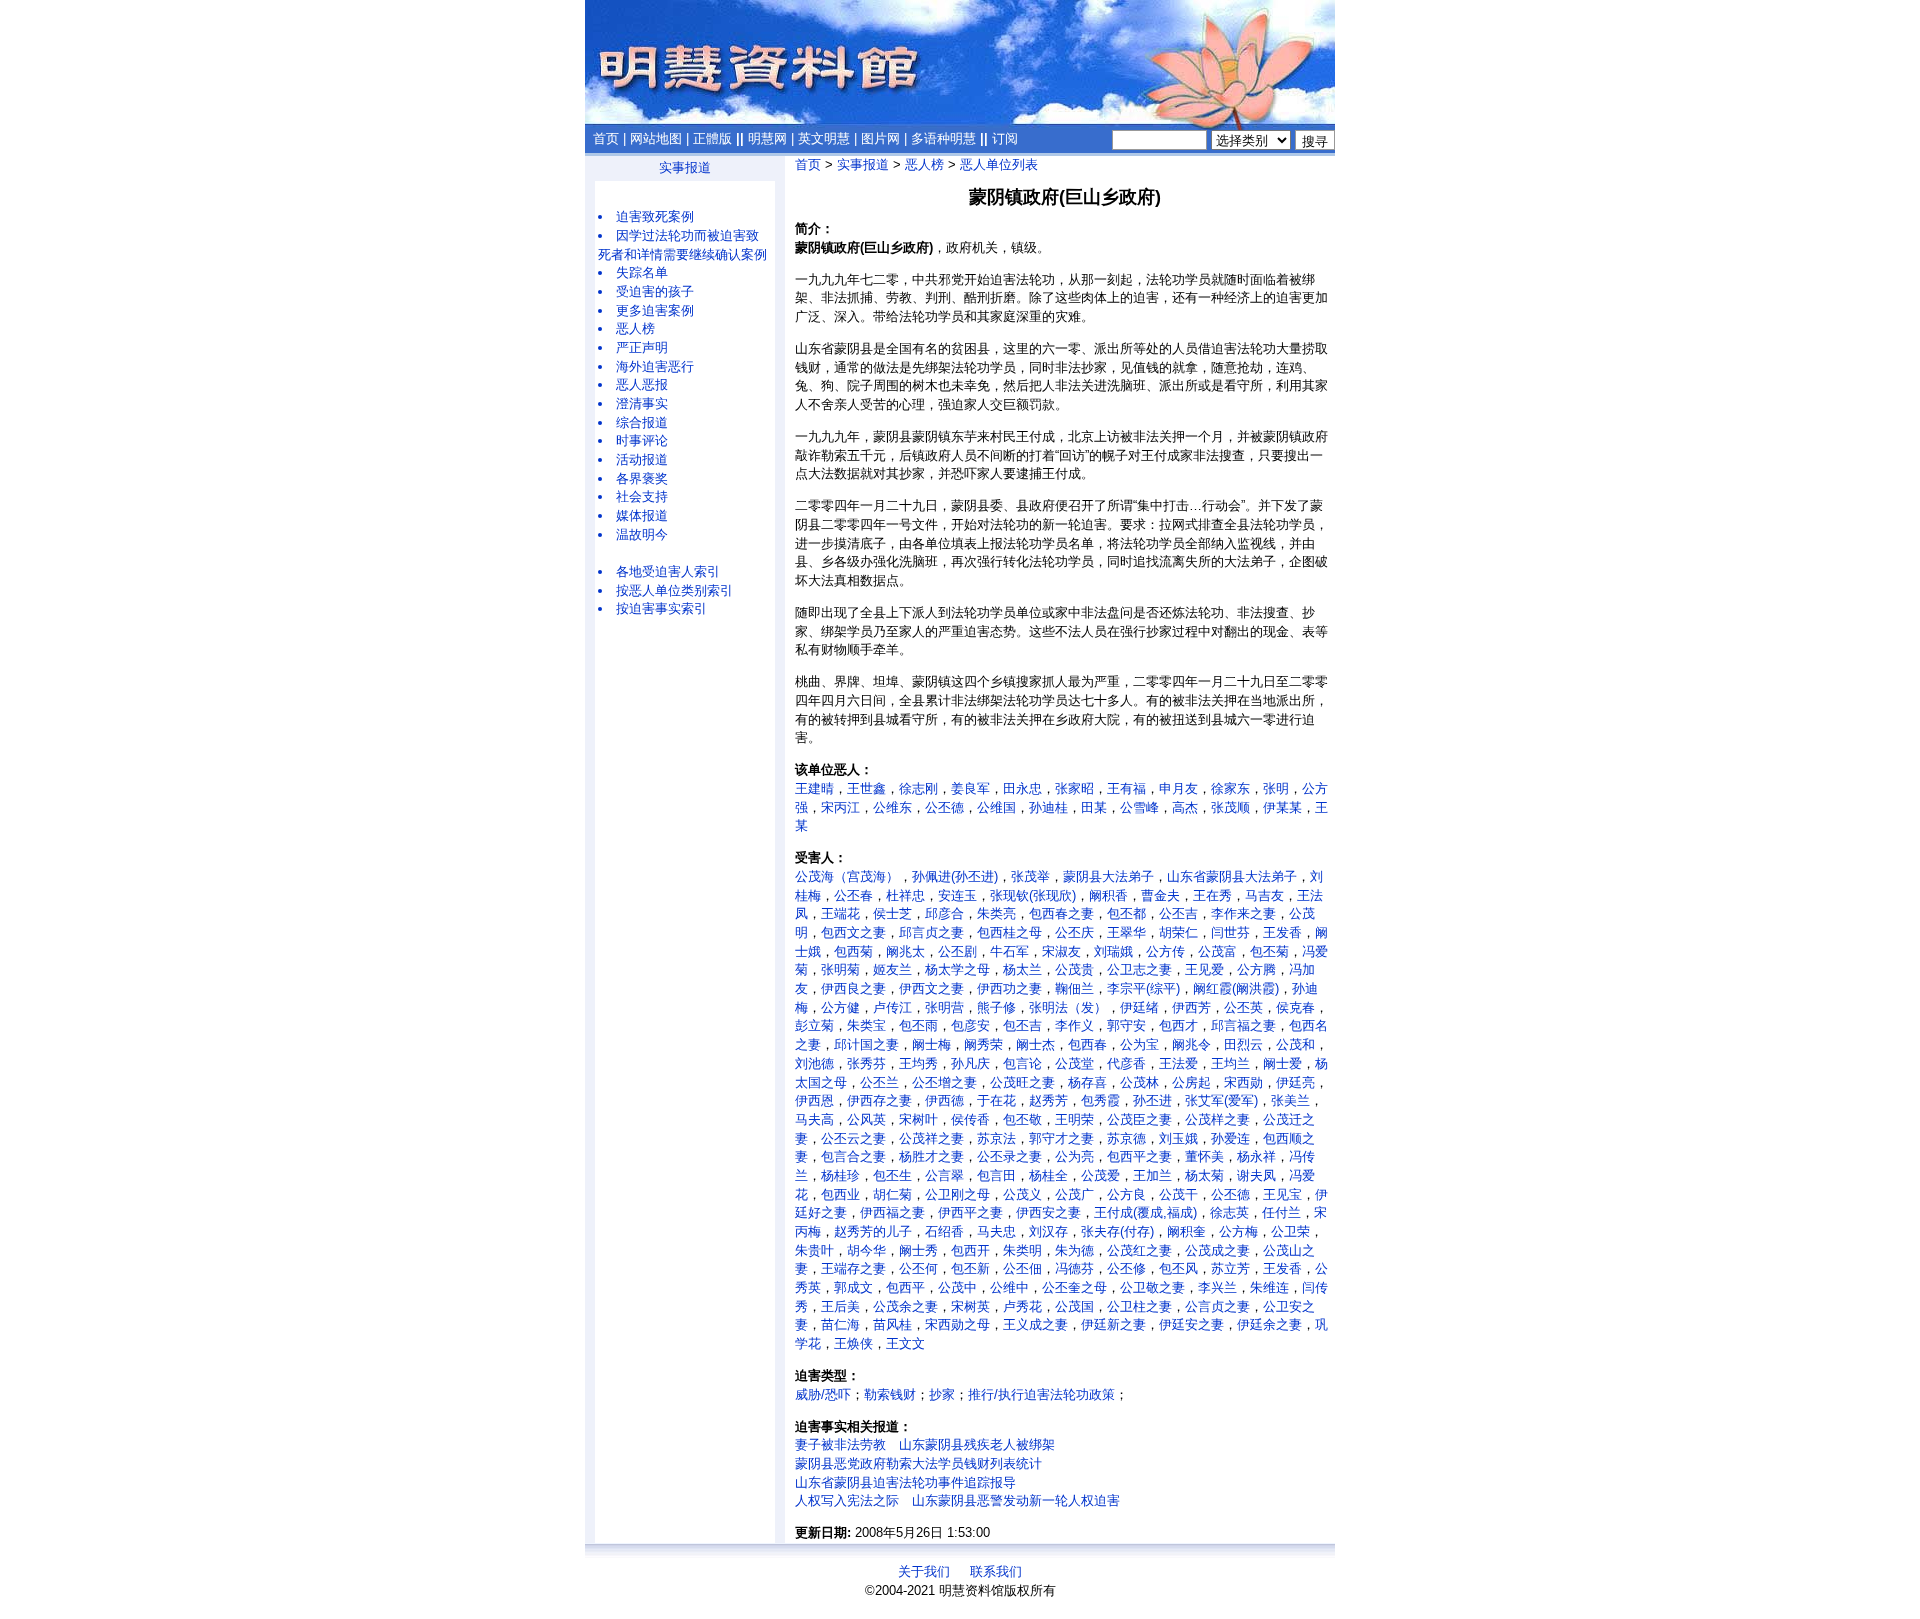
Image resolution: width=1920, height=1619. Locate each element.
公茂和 (1295, 1044)
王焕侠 (853, 1343)
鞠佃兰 (1074, 988)
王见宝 (1282, 1194)
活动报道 (642, 459)
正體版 (712, 138)
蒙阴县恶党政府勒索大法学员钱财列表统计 (918, 1463)
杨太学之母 (957, 969)
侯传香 (970, 1119)
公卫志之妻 (1139, 969)
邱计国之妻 (866, 1044)
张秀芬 (866, 1063)
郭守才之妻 (1061, 1138)
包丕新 (970, 1268)
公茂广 (1074, 1194)
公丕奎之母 (1074, 1287)
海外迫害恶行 (655, 366)
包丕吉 (1022, 1025)
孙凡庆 (970, 1063)
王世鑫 (866, 788)
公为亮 (1074, 1156)
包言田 (996, 1175)
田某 (1094, 807)
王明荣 (1074, 1119)
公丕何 (918, 1268)
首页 (606, 138)
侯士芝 (892, 913)
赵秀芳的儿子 (873, 1231)
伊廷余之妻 (1269, 1324)
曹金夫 (1160, 895)
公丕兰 (879, 1082)
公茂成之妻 (1217, 1250)
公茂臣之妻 (1139, 1119)
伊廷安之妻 (1191, 1324)
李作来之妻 (1243, 913)
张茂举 (1030, 876)
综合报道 (642, 422)
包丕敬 (1022, 1119)
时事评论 (642, 440)
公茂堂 (1074, 1063)
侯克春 (1295, 1007)
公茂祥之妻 (931, 1138)
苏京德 (1126, 1138)
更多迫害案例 (655, 310)
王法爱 (1178, 1063)
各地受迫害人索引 (668, 571)
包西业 (840, 1194)
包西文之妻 (853, 932)
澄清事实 (642, 403)
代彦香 (1126, 1063)
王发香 (1282, 932)
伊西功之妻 (1009, 988)
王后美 (840, 1306)
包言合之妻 (853, 1156)
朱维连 (1269, 1287)
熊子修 (996, 1007)
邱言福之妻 (1243, 1025)
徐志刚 (918, 788)
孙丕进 (1152, 1100)
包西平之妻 (1139, 1156)
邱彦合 (944, 913)
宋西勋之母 (957, 1324)
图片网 (880, 138)
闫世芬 (1230, 932)
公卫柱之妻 (1139, 1306)
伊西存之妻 (879, 1100)
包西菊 (853, 951)
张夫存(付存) (1117, 1231)
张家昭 (1074, 788)
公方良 (1126, 1194)
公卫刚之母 (957, 1194)
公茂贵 (1074, 969)
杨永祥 (1256, 1156)
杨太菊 (1204, 1175)
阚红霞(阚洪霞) (1236, 988)
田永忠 (1022, 788)
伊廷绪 (1139, 1007)
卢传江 (892, 1007)
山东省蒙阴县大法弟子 (1232, 876)
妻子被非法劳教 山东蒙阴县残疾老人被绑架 (925, 1444)
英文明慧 (824, 138)
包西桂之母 (1009, 932)
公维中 (1009, 1287)
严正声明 (642, 347)
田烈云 (1243, 1044)
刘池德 (814, 1063)
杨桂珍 (840, 1175)
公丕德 (944, 807)
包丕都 (1126, 913)
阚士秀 (918, 1250)
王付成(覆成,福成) (1145, 1212)
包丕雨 (918, 1025)
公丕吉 (1178, 913)
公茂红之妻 (1139, 1250)
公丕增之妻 (944, 1082)
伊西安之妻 (1048, 1212)
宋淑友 (1061, 951)
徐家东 (1230, 788)
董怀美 (1204, 1156)
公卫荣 (1290, 1231)
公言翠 (944, 1175)
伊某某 (1282, 807)
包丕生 (892, 1175)
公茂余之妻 (905, 1306)
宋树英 (970, 1306)
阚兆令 (1191, 1044)
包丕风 (1178, 1268)
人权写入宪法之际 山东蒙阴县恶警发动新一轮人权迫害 (957, 1500)
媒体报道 (642, 515)
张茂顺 (1230, 807)
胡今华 (866, 1250)
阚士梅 (931, 1044)
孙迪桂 (1048, 807)
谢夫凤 (1256, 1175)
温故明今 (642, 534)
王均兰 (1230, 1063)
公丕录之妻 (1009, 1156)
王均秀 (918, 1063)
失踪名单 (642, 272)
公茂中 (957, 1287)
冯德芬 (1074, 1268)
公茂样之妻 (1217, 1119)
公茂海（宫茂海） (847, 876)
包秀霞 (1100, 1100)
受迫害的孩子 (655, 291)
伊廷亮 (1295, 1082)
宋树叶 (918, 1119)
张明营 (944, 1007)
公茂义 (1022, 1194)
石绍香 (944, 1231)
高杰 (1185, 807)
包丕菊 (1269, 951)
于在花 (996, 1100)
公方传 (1165, 951)
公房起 (1191, 1082)
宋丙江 (840, 807)
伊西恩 (814, 1100)
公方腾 (1256, 969)
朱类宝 (866, 1025)
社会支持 (642, 496)
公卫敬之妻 (1152, 1287)
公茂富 (1217, 951)
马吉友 (1264, 895)
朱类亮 (996, 913)
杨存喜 (1087, 1082)
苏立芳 (1230, 1268)
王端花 (840, 913)
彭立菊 (814, 1025)
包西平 (905, 1287)
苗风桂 (892, 1324)
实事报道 (685, 167)
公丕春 (853, 895)
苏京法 (996, 1138)
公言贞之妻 (1217, 1306)
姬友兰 (892, 969)
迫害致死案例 (655, 216)
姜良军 (970, 788)
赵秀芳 (1048, 1100)
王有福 (1126, 788)
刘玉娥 (1178, 1138)
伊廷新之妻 (1113, 1324)
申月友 (1178, 788)
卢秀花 (1022, 1306)
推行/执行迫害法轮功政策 (1041, 1394)
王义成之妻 (1035, 1324)
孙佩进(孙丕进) (955, 876)
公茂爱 (1100, 1175)
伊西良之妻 (853, 988)
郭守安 (1126, 1025)
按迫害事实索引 (661, 608)
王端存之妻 (853, 1268)
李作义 (1074, 1025)
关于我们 (924, 1571)
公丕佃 (1022, 1268)
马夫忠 (996, 1231)
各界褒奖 (642, 478)
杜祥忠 (905, 895)
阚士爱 (1282, 1063)
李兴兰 (1217, 1287)
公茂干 (1178, 1194)
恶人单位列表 (999, 164)
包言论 (1022, 1063)
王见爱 (1204, 969)
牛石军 (1009, 951)
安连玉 (957, 895)
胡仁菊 (892, 1194)
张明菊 (840, 969)
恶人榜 (635, 328)
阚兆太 (905, 951)
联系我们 (996, 1571)
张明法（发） (1068, 1007)
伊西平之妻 (970, 1212)
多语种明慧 (943, 138)
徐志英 (1229, 1212)
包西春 (1087, 1044)
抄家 (942, 1394)
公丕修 (1126, 1268)
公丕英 (1243, 1007)
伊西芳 (1191, 1007)
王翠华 (1126, 932)
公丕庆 (1074, 932)
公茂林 (1139, 1082)
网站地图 (656, 138)
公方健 (840, 1007)
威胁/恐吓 (823, 1394)
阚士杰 (1035, 1044)
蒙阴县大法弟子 (1108, 876)
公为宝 (1139, 1044)
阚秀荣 (983, 1044)
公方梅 (1238, 1231)
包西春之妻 (1061, 913)
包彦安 (970, 1025)
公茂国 (1074, 1306)
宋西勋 (1243, 1082)
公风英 (866, 1119)
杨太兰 (1022, 969)
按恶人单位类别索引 (674, 590)
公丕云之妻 (853, 1138)
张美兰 (1290, 1100)
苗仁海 (840, 1324)
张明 (1276, 788)
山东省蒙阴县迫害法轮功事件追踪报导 (905, 1482)
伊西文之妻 (931, 988)
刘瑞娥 (1113, 951)
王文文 (905, 1343)
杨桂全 (1048, 1175)
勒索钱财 (890, 1394)
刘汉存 (1048, 1231)
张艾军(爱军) (1221, 1100)
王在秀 (1212, 895)
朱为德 (1074, 1250)
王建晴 (814, 788)
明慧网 (767, 138)
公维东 (892, 807)
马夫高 (814, 1119)
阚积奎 (1186, 1231)
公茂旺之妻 (1022, 1082)
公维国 (996, 807)
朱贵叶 (814, 1250)
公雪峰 (1139, 807)
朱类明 (1022, 1250)
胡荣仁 (1178, 932)
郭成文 (853, 1287)
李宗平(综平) (1143, 988)
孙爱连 (1230, 1138)
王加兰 (1152, 1175)
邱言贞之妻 (931, 932)
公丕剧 (957, 951)
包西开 (970, 1250)
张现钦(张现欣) (1033, 895)
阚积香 (1108, 895)
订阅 (1005, 138)
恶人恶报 (642, 384)
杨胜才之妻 (931, 1156)
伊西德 (944, 1100)
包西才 (1178, 1025)
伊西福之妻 (892, 1212)
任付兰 (1281, 1212)
